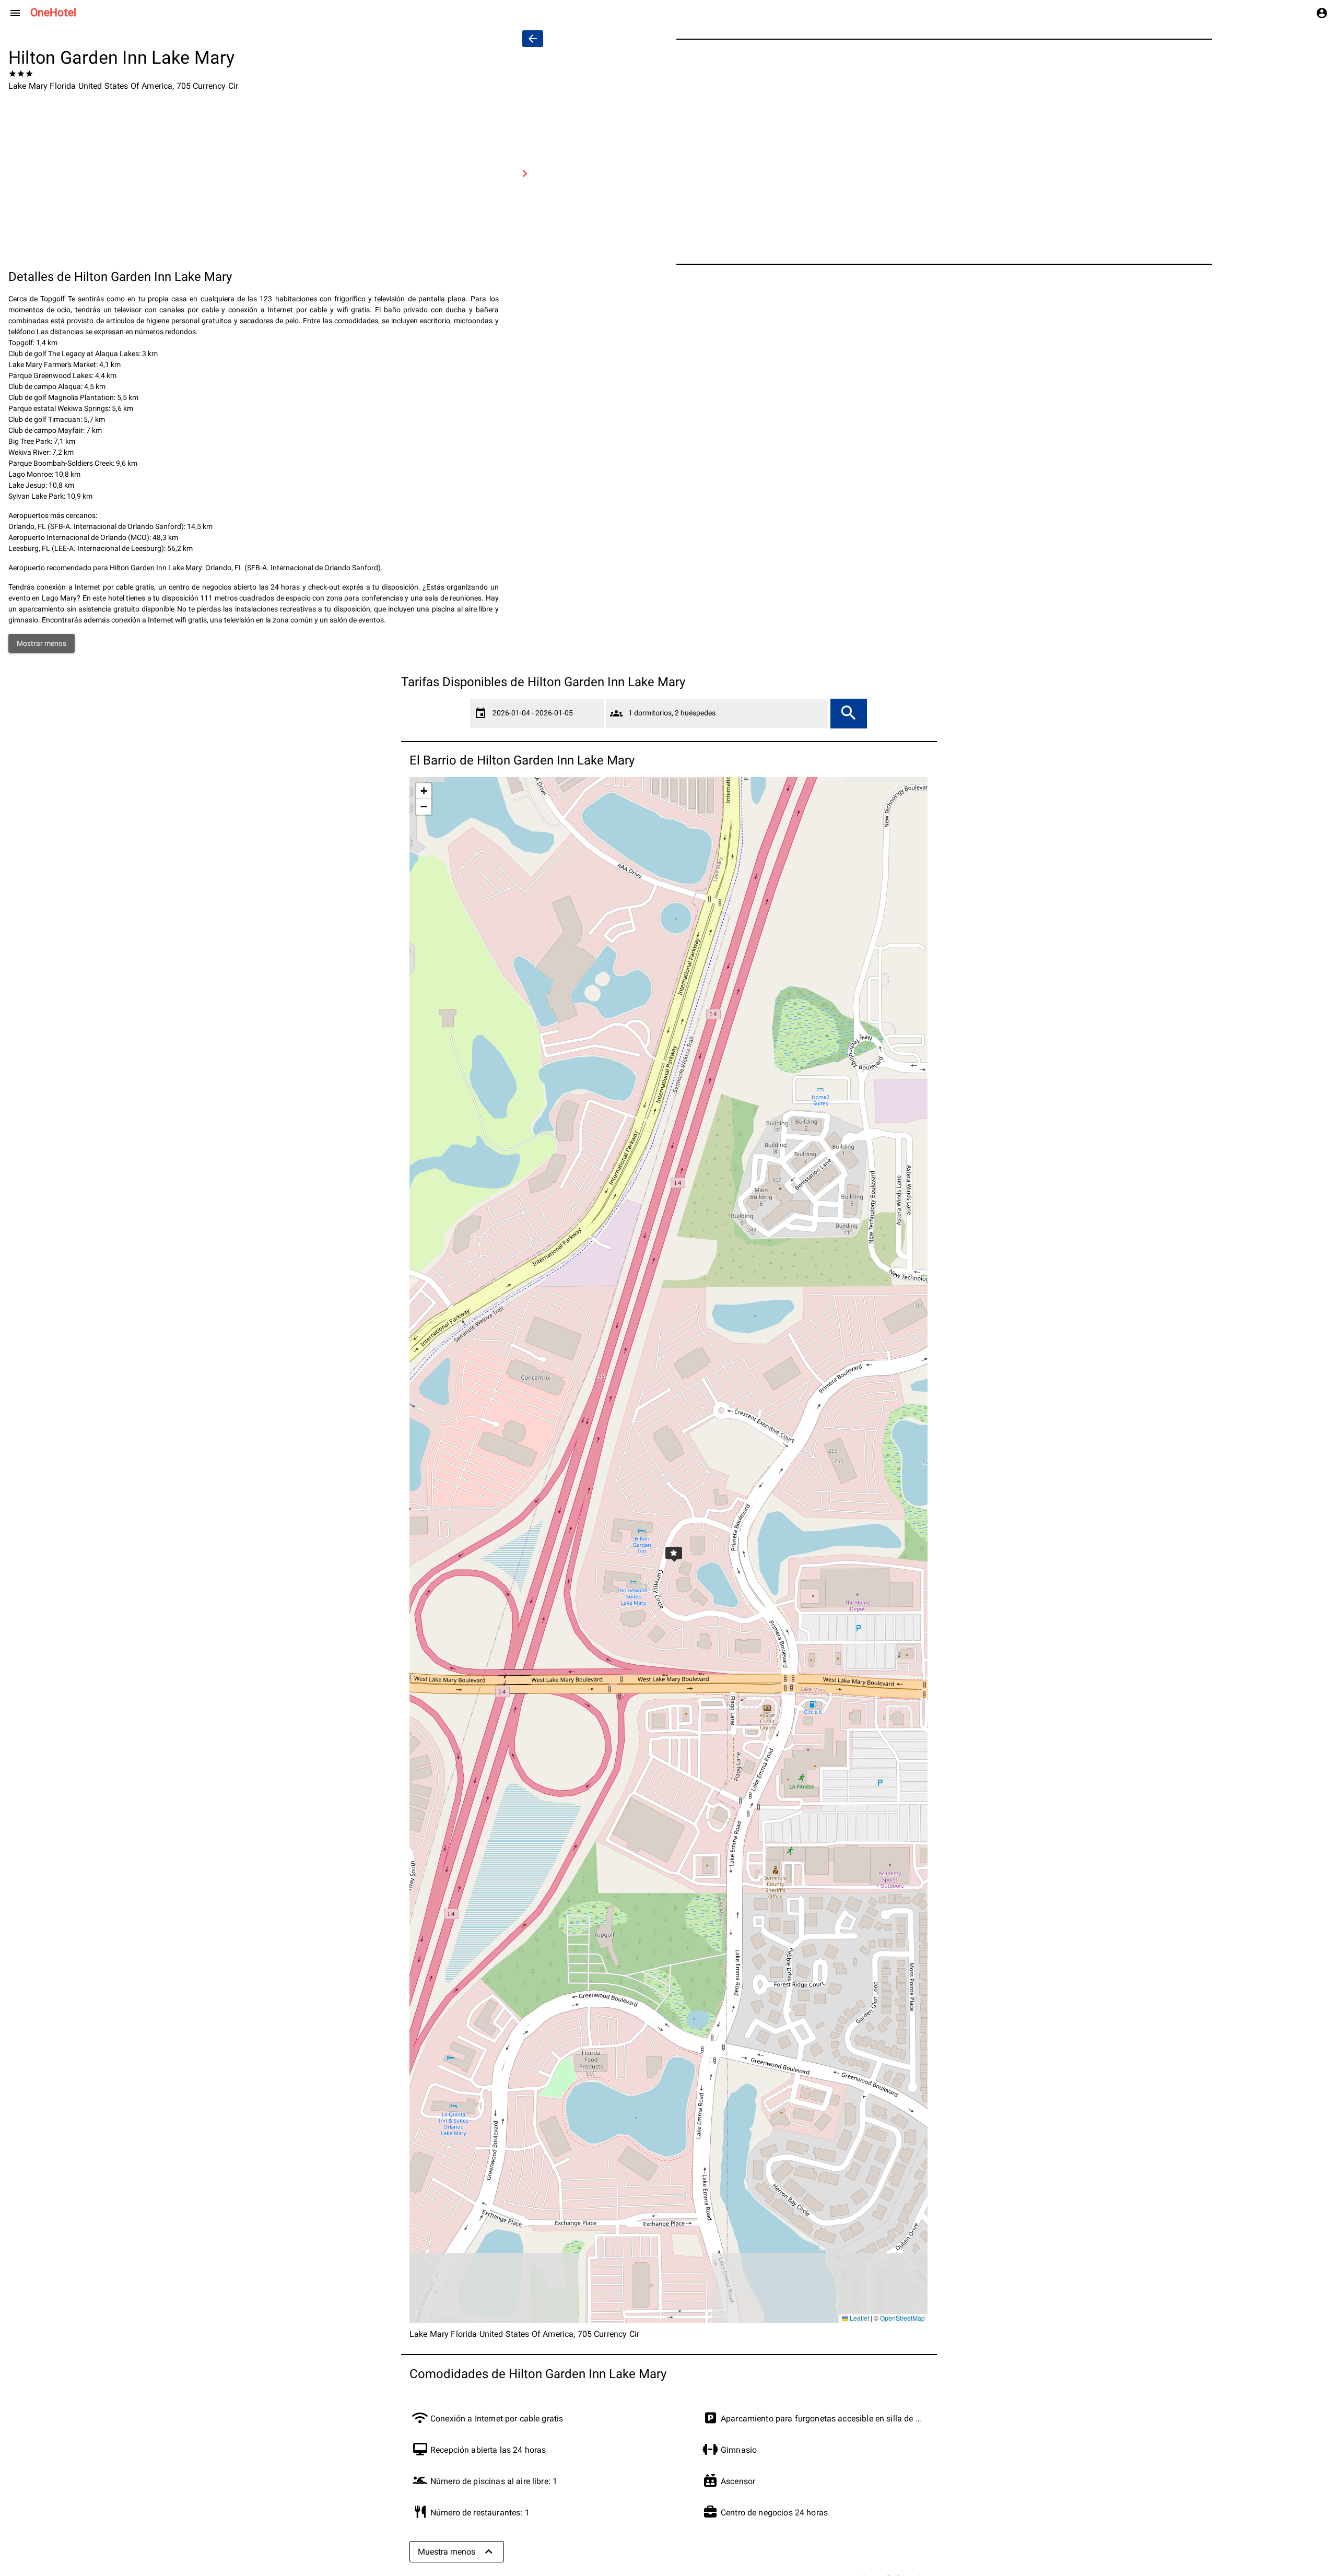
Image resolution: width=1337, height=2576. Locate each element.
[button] (668, 1550)
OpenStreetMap (902, 2318)
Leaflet (859, 2318)
